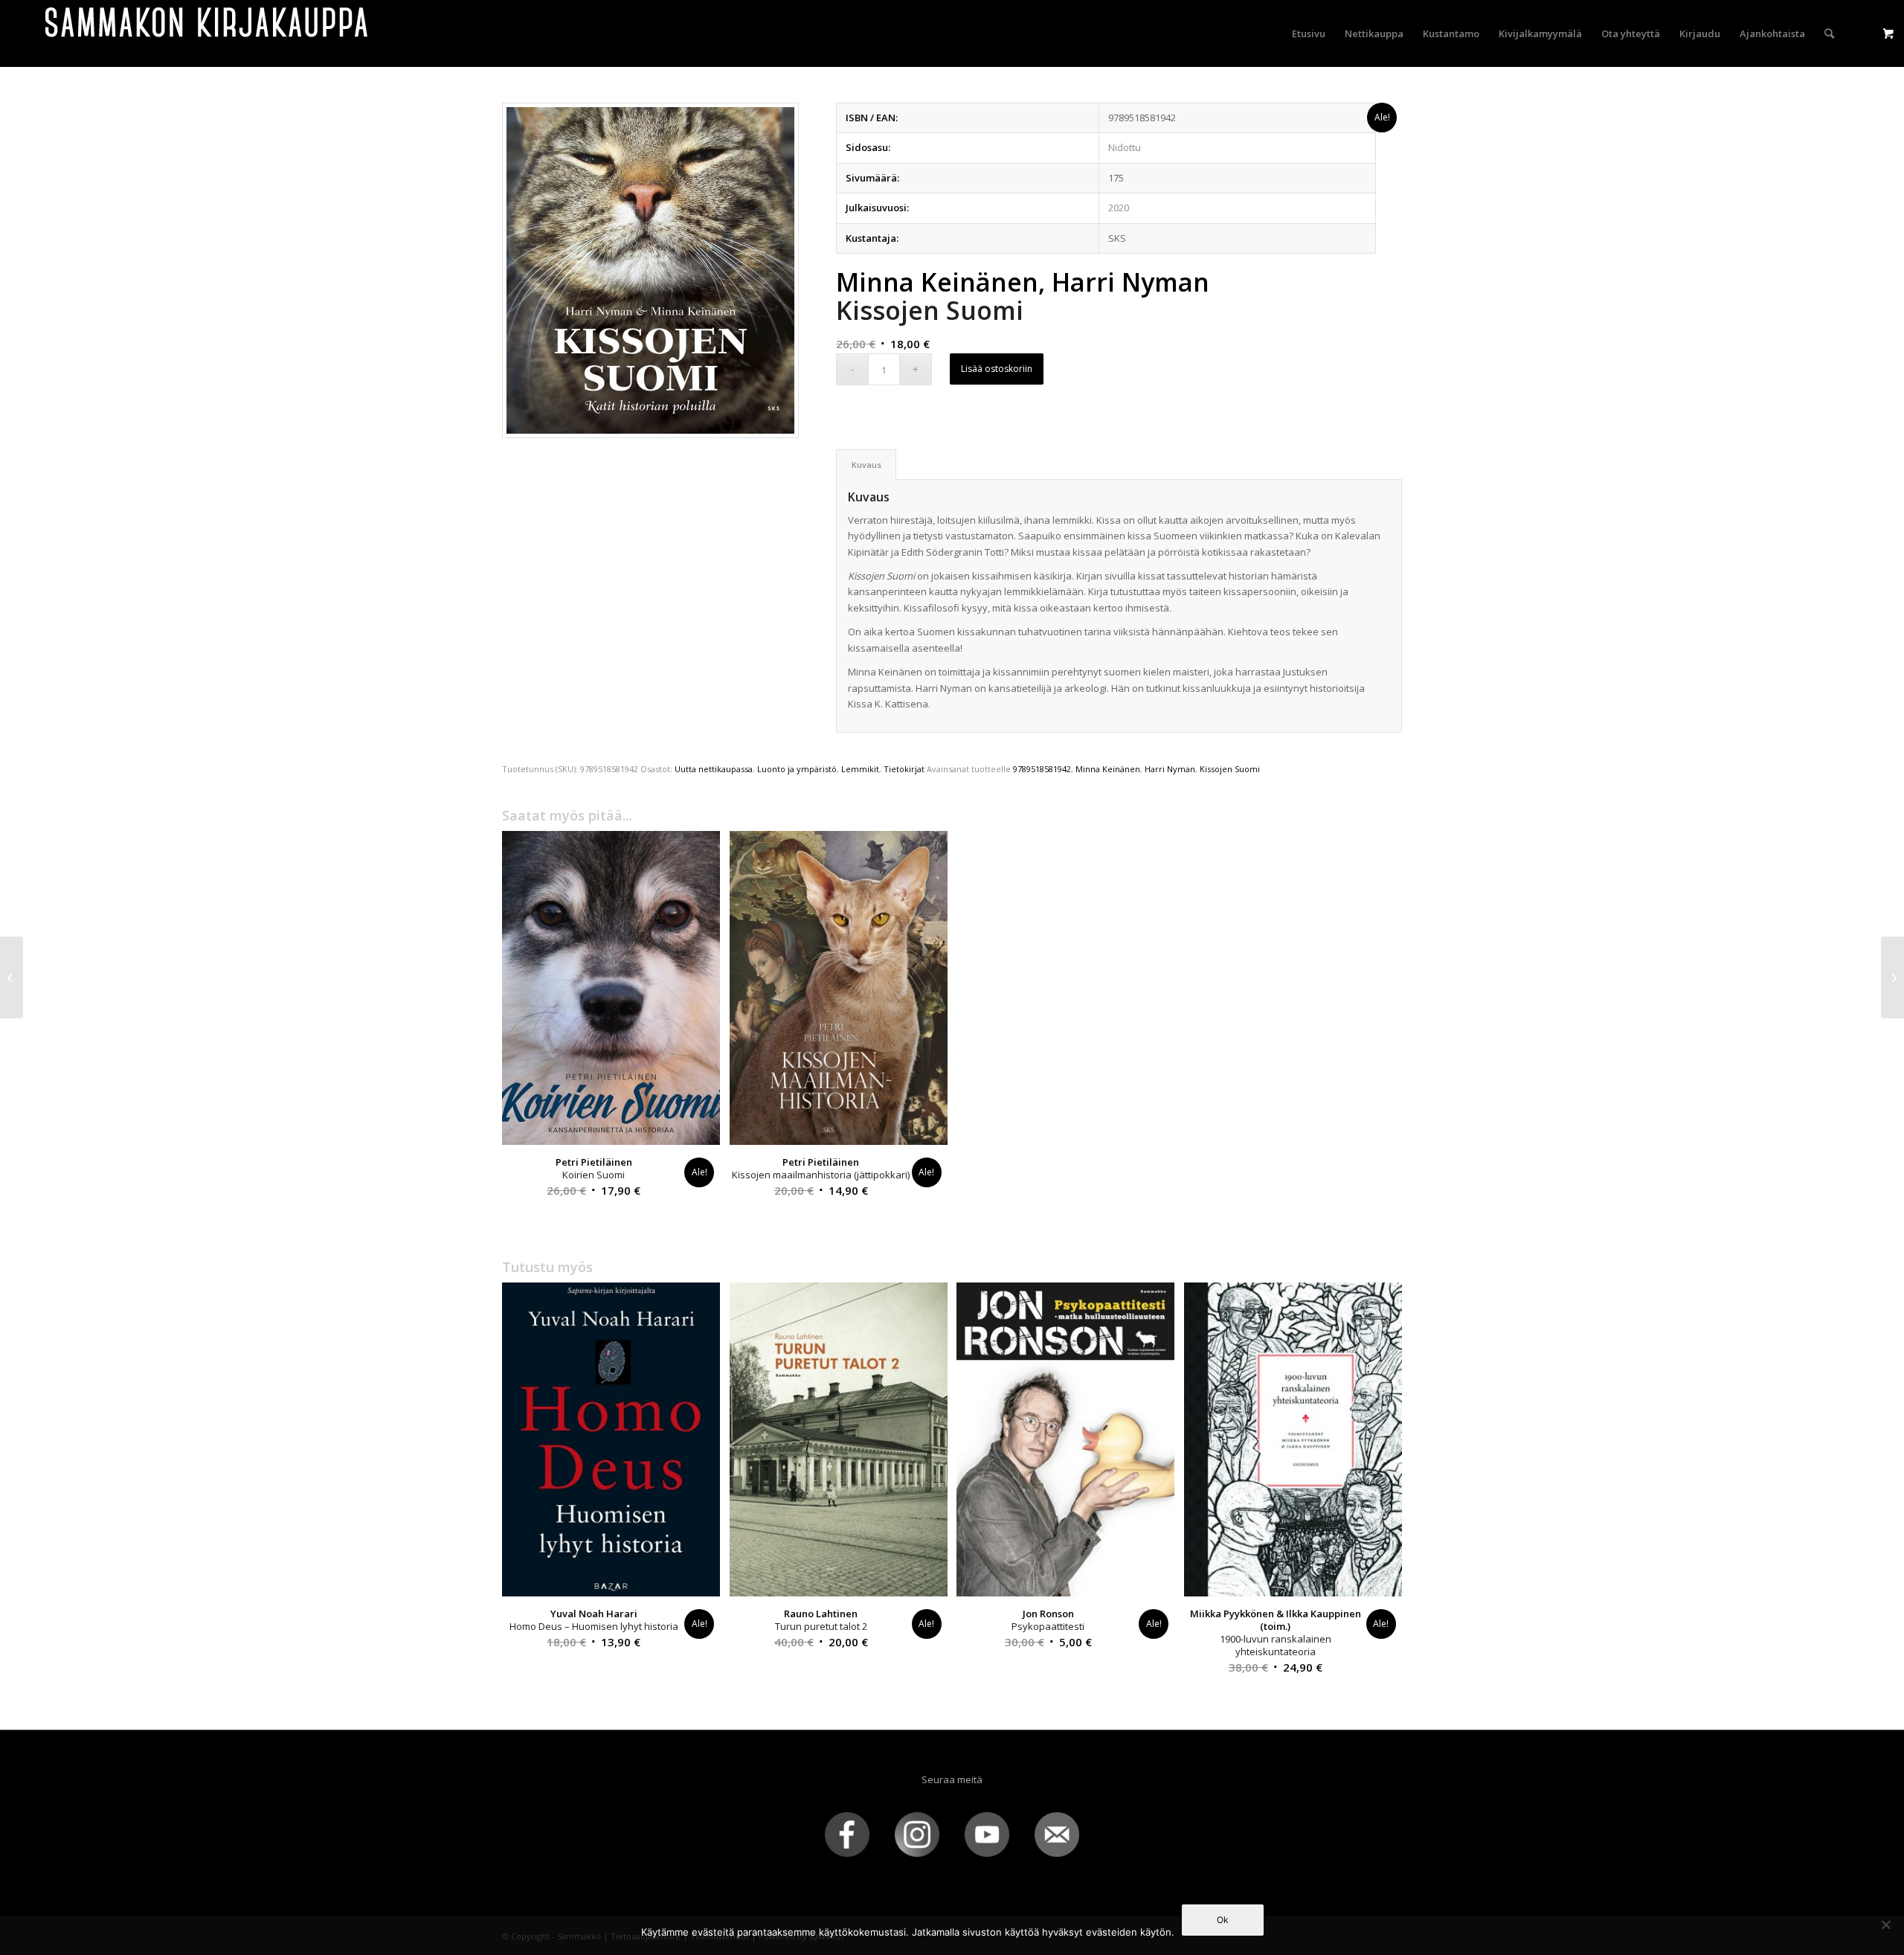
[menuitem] (1309, 33)
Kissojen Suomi (1230, 769)
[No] (1885, 1924)
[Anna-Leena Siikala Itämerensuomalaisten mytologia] (1892, 977)
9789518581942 (1042, 769)
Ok (1223, 1920)
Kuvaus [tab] (866, 465)
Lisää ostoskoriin (997, 369)
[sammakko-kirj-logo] (208, 33)
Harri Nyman (1170, 769)
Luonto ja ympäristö (797, 769)
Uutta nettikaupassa (714, 769)
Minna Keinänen (1108, 769)
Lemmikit (860, 769)
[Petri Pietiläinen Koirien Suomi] (12, 977)
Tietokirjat (904, 769)
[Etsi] (1829, 33)
